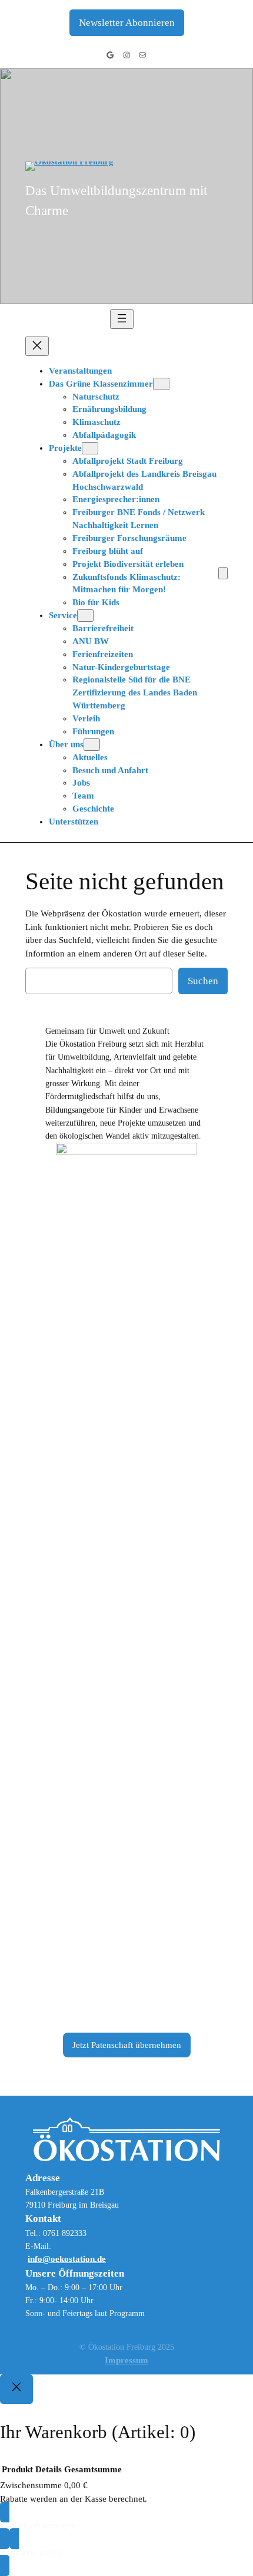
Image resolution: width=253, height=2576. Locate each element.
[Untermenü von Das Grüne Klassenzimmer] (161, 384)
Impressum (126, 2360)
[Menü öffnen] (122, 319)
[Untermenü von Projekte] (90, 448)
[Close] (16, 2389)
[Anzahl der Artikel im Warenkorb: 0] (223, 573)
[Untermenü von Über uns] (92, 745)
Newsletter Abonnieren (127, 23)
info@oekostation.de (67, 2259)
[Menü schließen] (37, 346)
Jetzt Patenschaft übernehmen (127, 2045)
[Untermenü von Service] (85, 616)
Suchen (203, 981)
